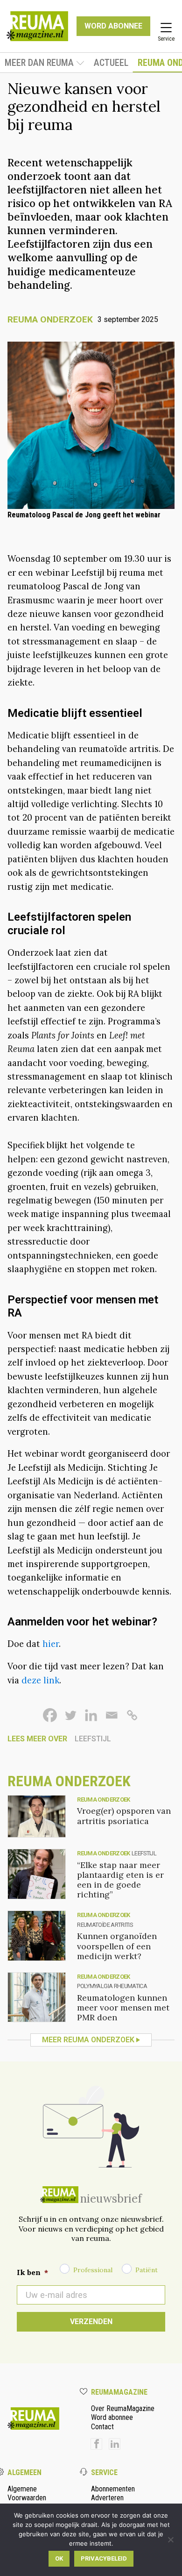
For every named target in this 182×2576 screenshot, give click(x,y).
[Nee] (170, 2540)
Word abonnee (112, 2417)
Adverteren (107, 2498)
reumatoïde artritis (105, 1925)
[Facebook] (50, 1715)
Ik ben (32, 2272)
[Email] (112, 1715)
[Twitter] (70, 1715)
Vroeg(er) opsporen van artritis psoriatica (124, 1816)
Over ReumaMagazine (123, 2408)
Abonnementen (113, 2489)
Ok (59, 2558)
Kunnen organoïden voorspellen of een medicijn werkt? (117, 1946)
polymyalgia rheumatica (112, 1986)
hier (51, 1644)
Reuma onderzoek (50, 319)
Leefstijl (93, 1739)
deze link (40, 1680)
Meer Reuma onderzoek (88, 2040)
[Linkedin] (91, 1715)
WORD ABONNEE (113, 26)
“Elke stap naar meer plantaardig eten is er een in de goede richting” (120, 1880)
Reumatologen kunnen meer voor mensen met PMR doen (123, 2007)
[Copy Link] (132, 1715)
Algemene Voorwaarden (27, 2493)
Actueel (111, 63)
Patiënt (147, 2270)
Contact (102, 2427)
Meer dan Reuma (39, 63)
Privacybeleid (104, 2558)
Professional (93, 2270)
